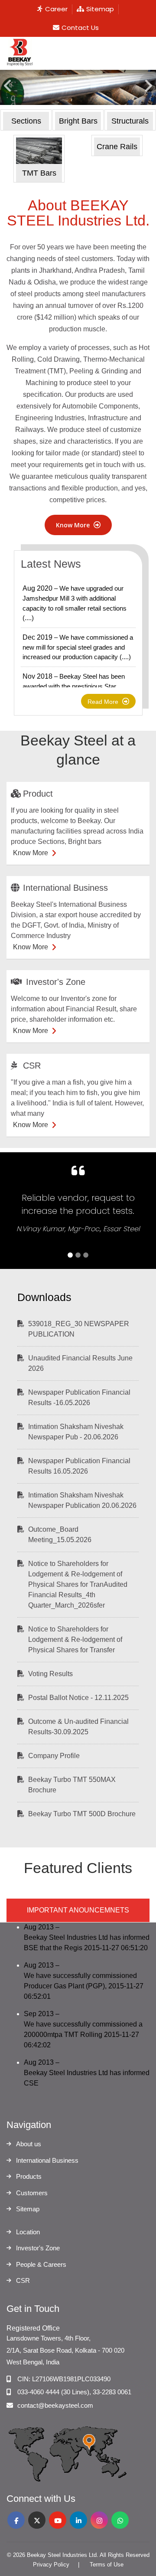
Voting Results (50, 1674)
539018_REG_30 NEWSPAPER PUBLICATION (79, 1329)
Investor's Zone (38, 2248)
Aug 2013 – (87, 1937)
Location (28, 2232)
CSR (23, 2280)
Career (56, 9)
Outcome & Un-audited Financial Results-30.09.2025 (78, 1727)
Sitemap (100, 9)
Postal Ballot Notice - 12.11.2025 (78, 1698)
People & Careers (41, 2264)
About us (29, 2144)
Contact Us (80, 28)
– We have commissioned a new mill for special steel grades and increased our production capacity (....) (78, 647)
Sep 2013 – (83, 2029)
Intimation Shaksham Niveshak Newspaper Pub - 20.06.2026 (76, 1432)
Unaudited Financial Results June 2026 (80, 1363)
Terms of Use (107, 2565)
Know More (74, 525)
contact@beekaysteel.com (55, 2405)
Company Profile (54, 1756)
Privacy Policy (51, 2565)
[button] (8, 94)
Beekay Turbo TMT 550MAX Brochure (72, 1785)
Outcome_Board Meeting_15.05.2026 (60, 1535)
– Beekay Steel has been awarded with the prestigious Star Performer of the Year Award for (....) (74, 686)
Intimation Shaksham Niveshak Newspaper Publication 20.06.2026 (82, 1500)
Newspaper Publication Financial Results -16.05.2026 (79, 1398)
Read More (104, 702)
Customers (32, 2193)
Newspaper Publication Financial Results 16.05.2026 (79, 1466)
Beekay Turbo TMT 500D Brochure (82, 1814)
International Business (47, 2160)
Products (29, 2176)
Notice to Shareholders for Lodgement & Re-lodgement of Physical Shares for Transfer (75, 1639)
